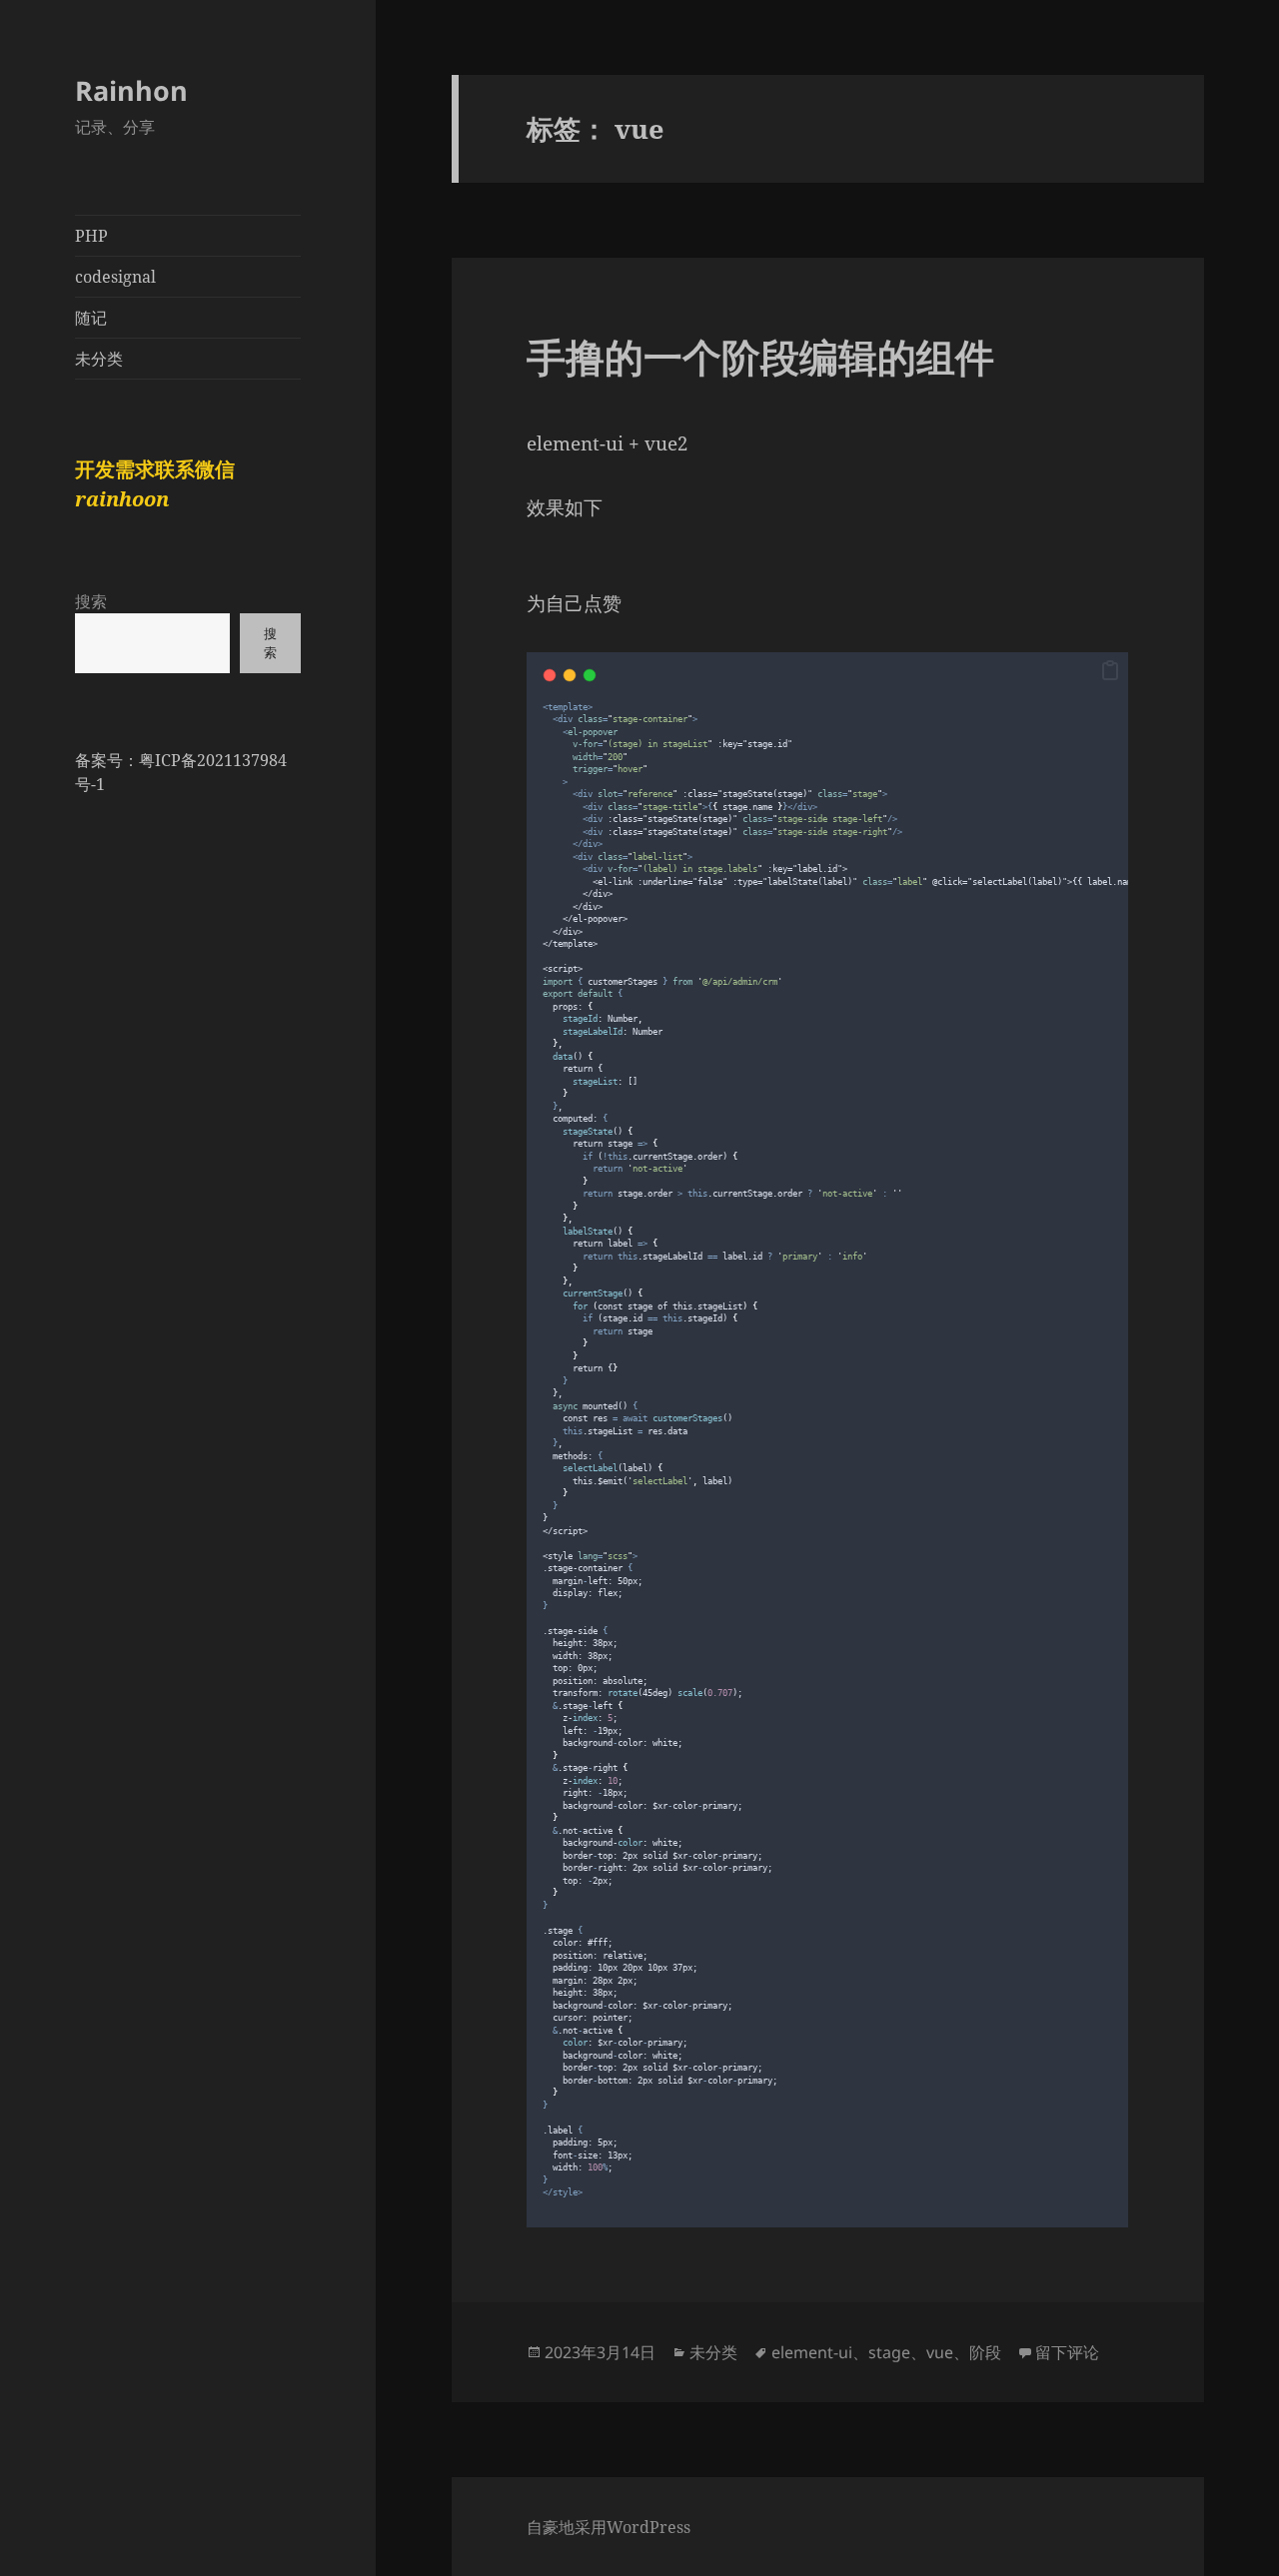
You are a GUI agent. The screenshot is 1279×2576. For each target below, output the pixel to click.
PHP (91, 236)
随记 (91, 318)
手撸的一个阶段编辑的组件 (760, 356)
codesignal (115, 277)
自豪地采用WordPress (609, 2527)
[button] (1110, 671)
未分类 (99, 359)
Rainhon (131, 90)
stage (889, 2352)
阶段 (985, 2352)
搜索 (91, 601)
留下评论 (1067, 2352)
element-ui (812, 2352)
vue (940, 2352)
